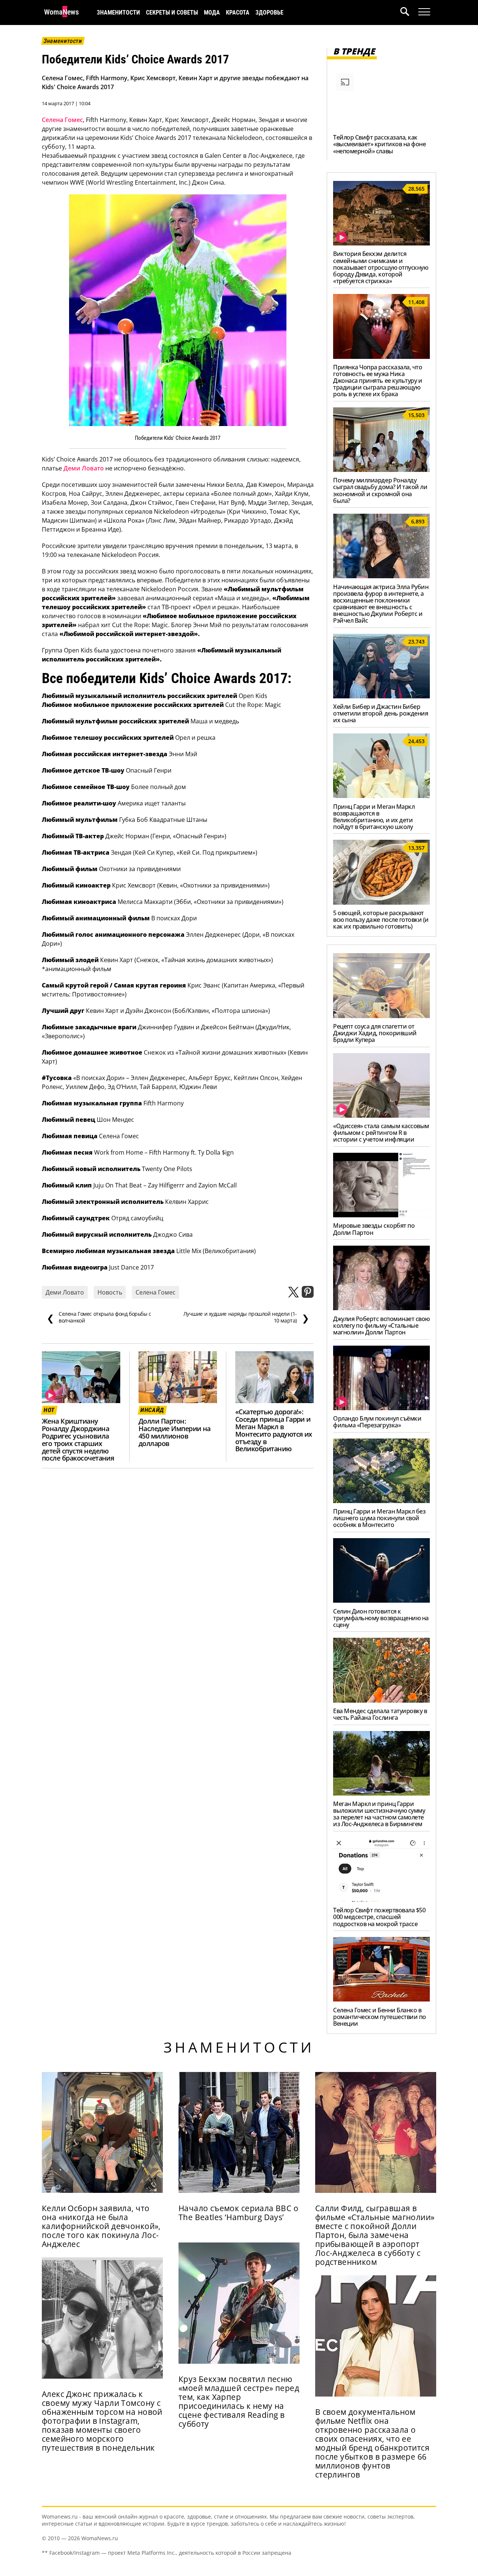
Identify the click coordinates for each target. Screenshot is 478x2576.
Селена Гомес (62, 120)
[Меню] (424, 12)
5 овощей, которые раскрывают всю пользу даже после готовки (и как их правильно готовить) (381, 920)
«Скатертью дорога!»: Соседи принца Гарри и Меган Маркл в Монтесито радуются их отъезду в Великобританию (274, 1430)
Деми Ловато (84, 468)
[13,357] (381, 902)
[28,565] (381, 243)
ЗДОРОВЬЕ (269, 12)
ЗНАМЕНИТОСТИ (118, 12)
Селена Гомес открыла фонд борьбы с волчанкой (99, 1317)
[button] (409, 12)
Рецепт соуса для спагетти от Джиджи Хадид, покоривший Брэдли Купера (375, 1033)
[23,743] (381, 696)
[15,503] (381, 470)
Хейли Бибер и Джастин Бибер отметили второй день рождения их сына (381, 713)
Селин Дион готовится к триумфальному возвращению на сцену (381, 1618)
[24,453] (381, 796)
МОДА (212, 12)
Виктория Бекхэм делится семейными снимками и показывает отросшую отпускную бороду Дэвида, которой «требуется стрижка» (381, 267)
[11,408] (381, 357)
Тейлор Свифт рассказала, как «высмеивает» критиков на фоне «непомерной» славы (379, 144)
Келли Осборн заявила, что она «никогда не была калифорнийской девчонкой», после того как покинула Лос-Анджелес (101, 2226)
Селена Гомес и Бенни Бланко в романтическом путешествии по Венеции (380, 2017)
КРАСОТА (238, 12)
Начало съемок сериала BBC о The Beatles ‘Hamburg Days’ (238, 2213)
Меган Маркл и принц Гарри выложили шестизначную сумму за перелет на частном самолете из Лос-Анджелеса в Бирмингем (379, 1814)
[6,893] (381, 576)
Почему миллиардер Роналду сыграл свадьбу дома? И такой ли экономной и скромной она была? (380, 490)
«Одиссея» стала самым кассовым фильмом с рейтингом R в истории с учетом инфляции (381, 1133)
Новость (110, 1292)
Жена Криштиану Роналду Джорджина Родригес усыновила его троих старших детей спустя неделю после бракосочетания (78, 1439)
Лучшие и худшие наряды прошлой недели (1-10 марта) (246, 1317)
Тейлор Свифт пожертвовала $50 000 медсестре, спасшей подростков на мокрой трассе (379, 1917)
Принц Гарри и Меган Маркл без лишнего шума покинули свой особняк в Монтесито (379, 1518)
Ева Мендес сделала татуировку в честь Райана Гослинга (380, 1714)
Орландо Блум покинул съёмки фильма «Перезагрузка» (377, 1422)
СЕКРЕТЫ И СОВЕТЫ (172, 12)
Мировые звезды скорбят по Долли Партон (374, 1229)
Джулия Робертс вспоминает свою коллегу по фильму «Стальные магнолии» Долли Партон (381, 1325)
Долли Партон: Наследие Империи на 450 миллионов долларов (175, 1432)
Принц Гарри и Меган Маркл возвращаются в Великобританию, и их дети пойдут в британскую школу (374, 817)
